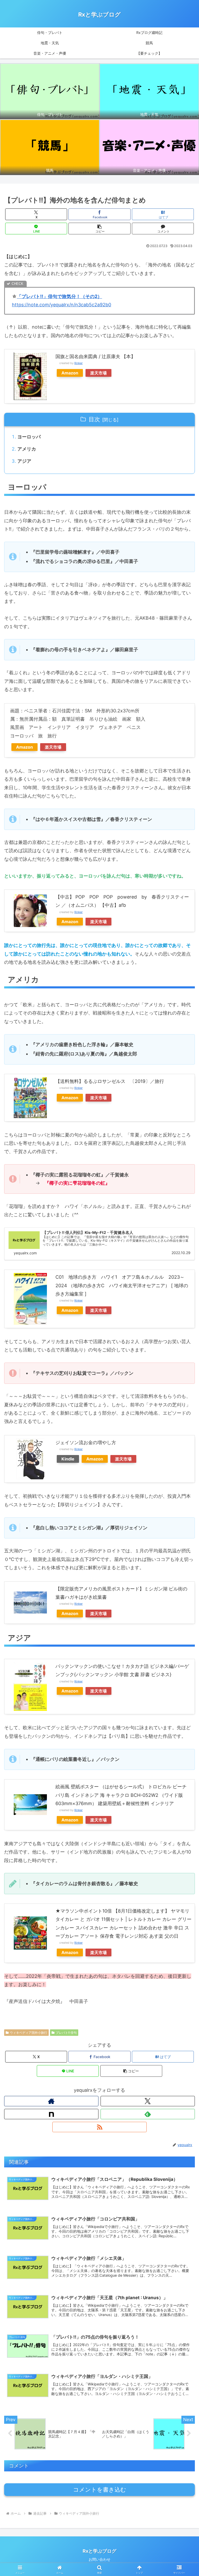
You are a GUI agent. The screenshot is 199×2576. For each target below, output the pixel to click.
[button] (99, 229)
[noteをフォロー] (51, 2114)
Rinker (79, 363)
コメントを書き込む (100, 2490)
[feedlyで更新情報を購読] (148, 2114)
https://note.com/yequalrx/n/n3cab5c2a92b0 (62, 305)
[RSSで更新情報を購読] (99, 2127)
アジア (24, 461)
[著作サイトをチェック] (51, 2101)
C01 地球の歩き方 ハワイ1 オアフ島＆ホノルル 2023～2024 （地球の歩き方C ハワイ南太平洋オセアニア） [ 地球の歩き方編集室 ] (122, 1285)
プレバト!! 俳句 (66, 2033)
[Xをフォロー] (148, 2101)
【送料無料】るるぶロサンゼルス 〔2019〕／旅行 (110, 1081)
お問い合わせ (99, 2559)
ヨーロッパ (29, 437)
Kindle (68, 1459)
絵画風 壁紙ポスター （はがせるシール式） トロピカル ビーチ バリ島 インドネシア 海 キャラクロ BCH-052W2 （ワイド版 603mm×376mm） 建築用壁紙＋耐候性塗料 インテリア (121, 1795)
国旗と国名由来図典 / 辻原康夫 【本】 (95, 356)
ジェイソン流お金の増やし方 (86, 1442)
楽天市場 (98, 373)
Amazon (70, 373)
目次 (94, 419)
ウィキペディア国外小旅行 (29, 2033)
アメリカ (27, 449)
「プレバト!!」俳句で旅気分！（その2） (59, 296)
